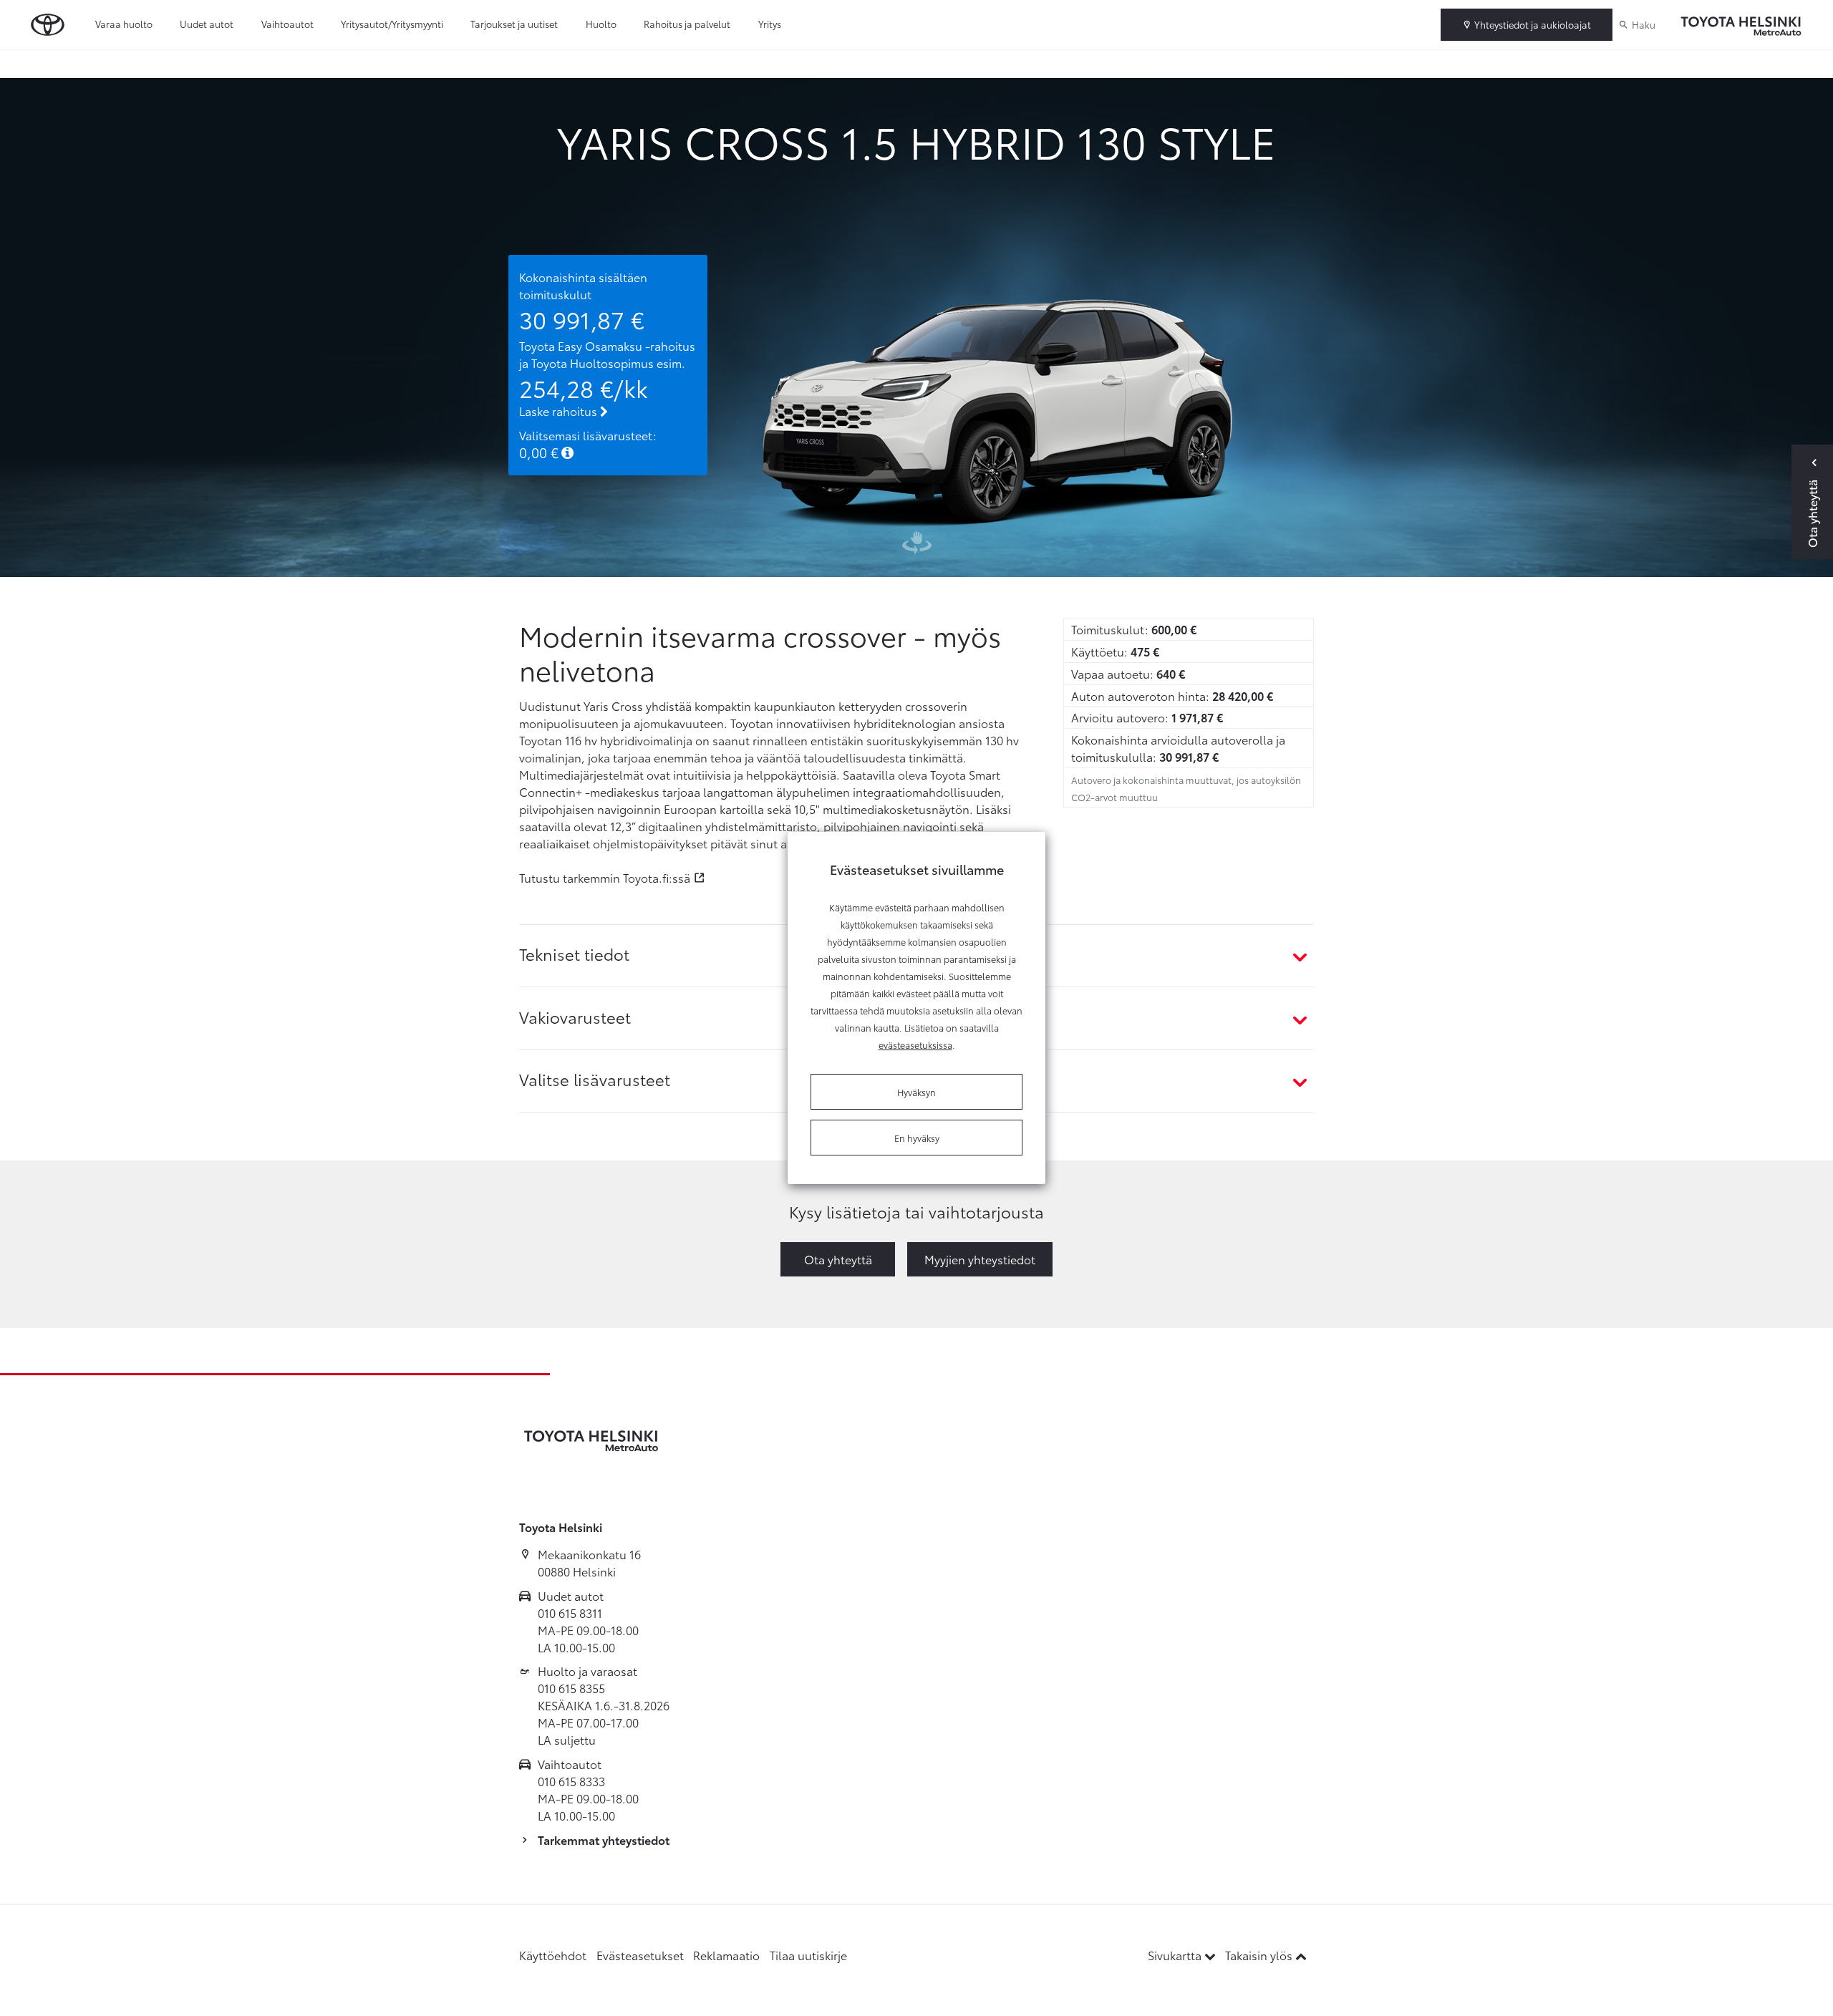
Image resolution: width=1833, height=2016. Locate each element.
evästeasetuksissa (915, 1045)
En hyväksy (917, 1138)
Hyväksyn (916, 1092)
